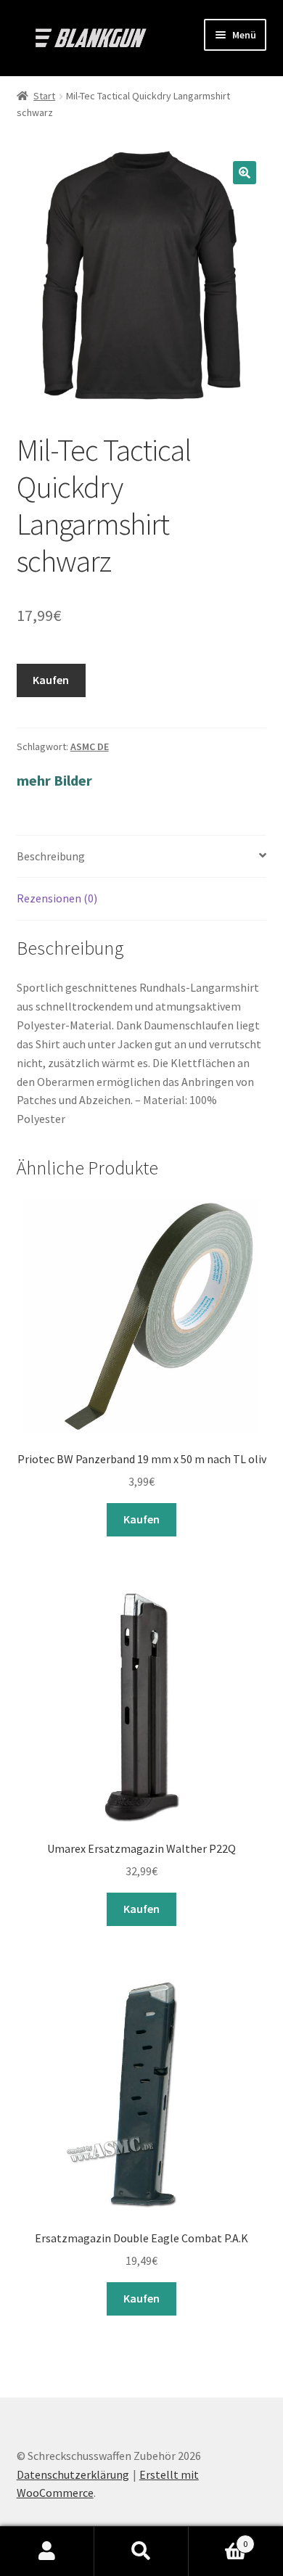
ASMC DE (90, 746)
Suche (141, 2551)
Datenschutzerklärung (73, 2474)
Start (44, 96)
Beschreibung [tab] (51, 856)
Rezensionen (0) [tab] (57, 898)
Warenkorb (218, 2539)
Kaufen (51, 680)
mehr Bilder (54, 780)
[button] (245, 173)
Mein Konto (47, 2551)
